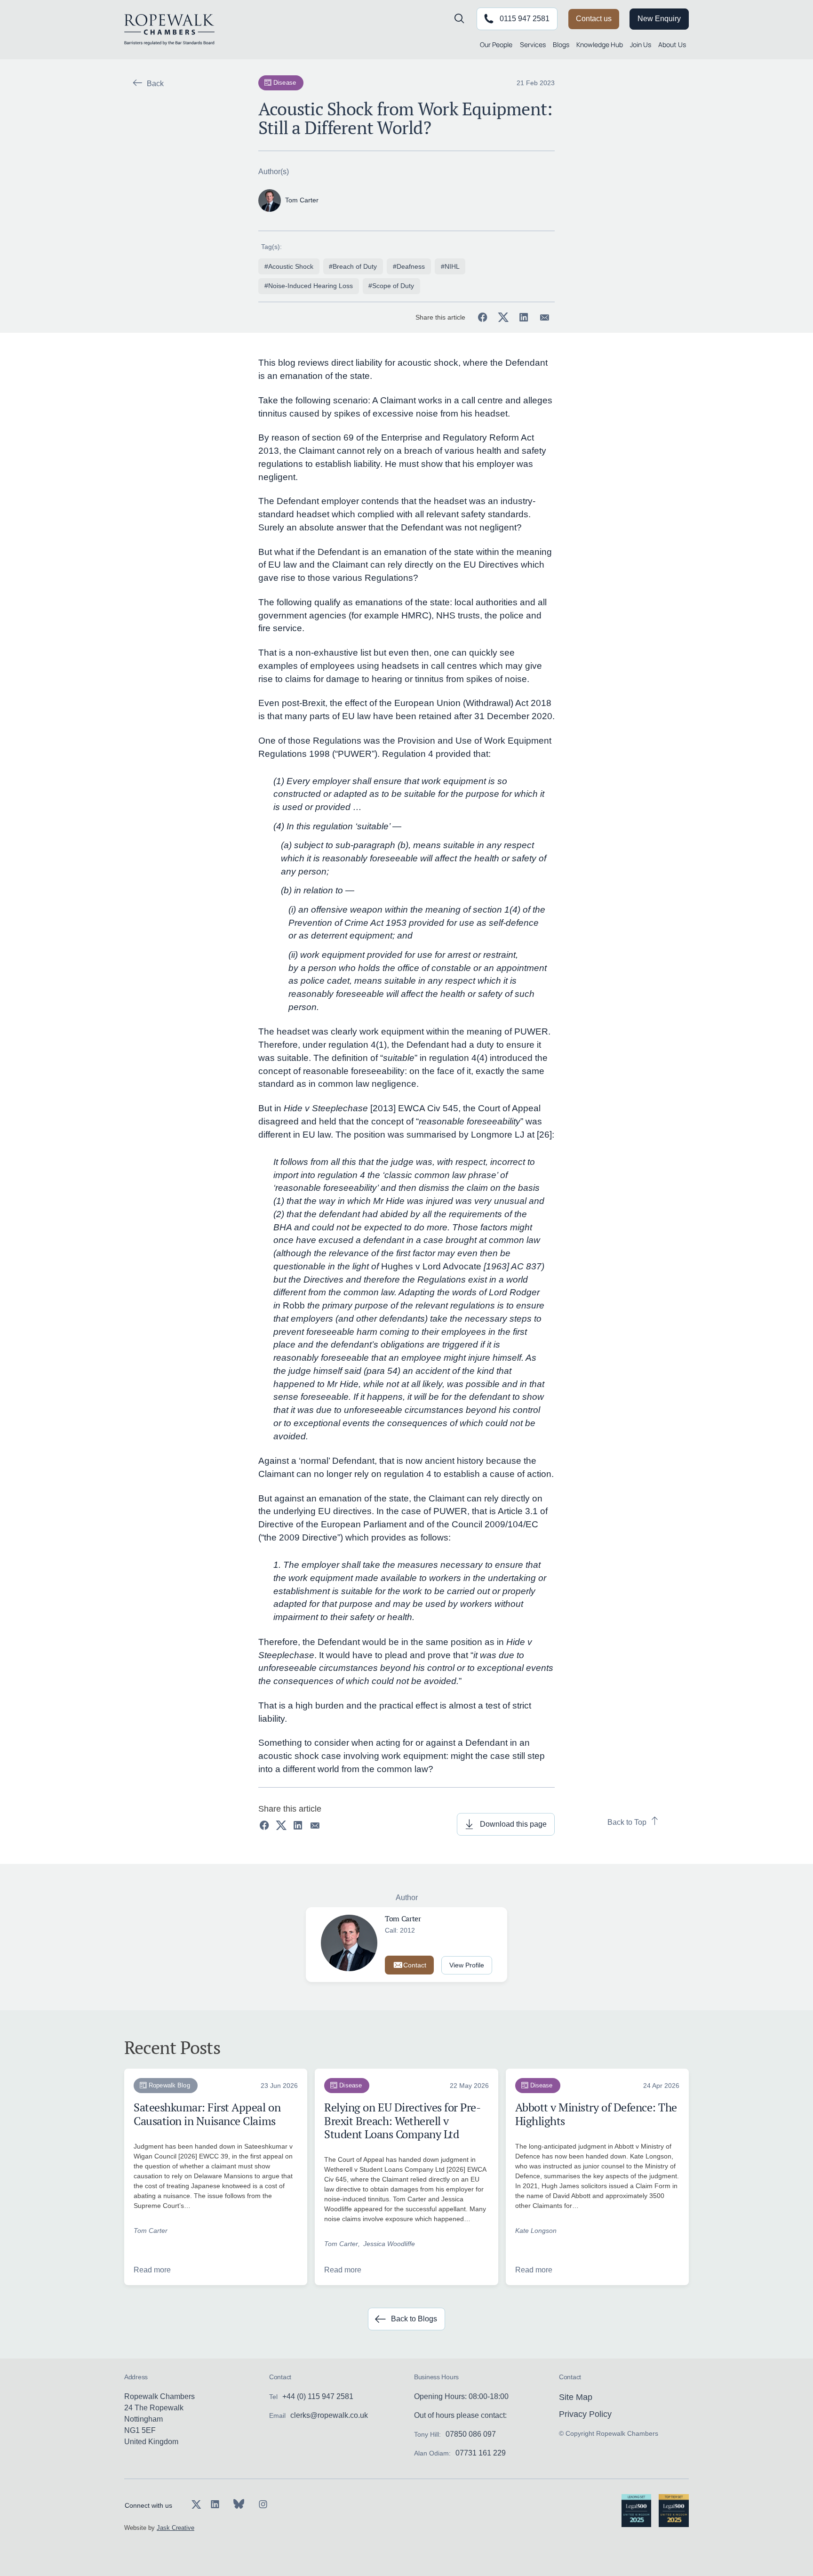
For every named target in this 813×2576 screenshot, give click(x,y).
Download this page (513, 1824)
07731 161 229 (481, 2453)
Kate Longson (536, 2231)
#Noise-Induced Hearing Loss (309, 286)
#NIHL (450, 266)
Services (533, 44)
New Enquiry (659, 19)
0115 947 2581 (525, 19)
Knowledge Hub (600, 44)
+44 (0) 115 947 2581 (318, 2396)
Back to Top (627, 1822)
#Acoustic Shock (289, 266)
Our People (496, 44)
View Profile (467, 1965)
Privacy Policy (585, 2414)
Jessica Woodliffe (389, 2244)
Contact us (594, 19)
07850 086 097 (471, 2434)
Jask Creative (175, 2528)
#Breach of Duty (353, 266)
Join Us (641, 44)
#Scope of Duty (391, 286)
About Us (672, 44)
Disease (285, 83)
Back (155, 84)
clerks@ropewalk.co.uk (329, 2415)
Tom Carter (151, 2231)
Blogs (561, 44)
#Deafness (409, 266)
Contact (415, 1965)
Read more (152, 2270)
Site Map (576, 2397)
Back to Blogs (414, 2319)
